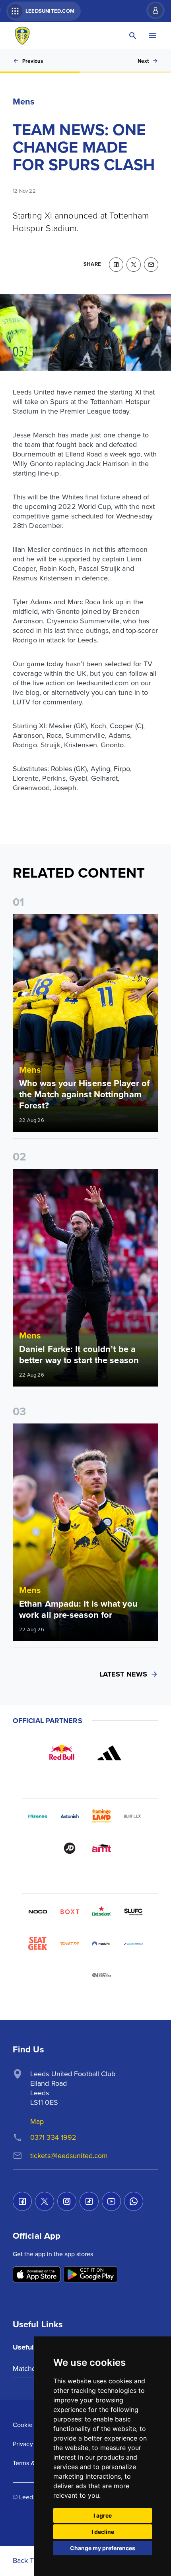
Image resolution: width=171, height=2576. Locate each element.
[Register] (152, 10)
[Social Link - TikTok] (89, 2201)
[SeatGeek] (38, 1944)
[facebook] (116, 265)
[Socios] (133, 1912)
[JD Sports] (70, 1848)
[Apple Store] (37, 2275)
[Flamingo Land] (101, 1816)
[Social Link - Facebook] (22, 2201)
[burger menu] (153, 36)
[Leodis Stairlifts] (133, 1944)
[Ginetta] (70, 1944)
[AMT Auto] (101, 1848)
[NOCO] (38, 1912)
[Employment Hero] (70, 1975)
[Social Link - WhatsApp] (134, 2201)
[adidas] (109, 1753)
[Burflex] (133, 1816)
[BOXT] (70, 1912)
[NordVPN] (101, 1944)
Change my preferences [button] (103, 2548)
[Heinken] (101, 1912)
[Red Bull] (62, 1753)
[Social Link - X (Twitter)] (45, 2201)
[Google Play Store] (90, 2275)
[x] (134, 265)
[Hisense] (38, 1816)
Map (37, 2121)
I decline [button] (103, 2532)
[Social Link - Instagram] (67, 2201)
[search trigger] (133, 36)
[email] (151, 265)
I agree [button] (103, 2515)
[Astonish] (70, 1816)
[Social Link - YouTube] (111, 2201)
